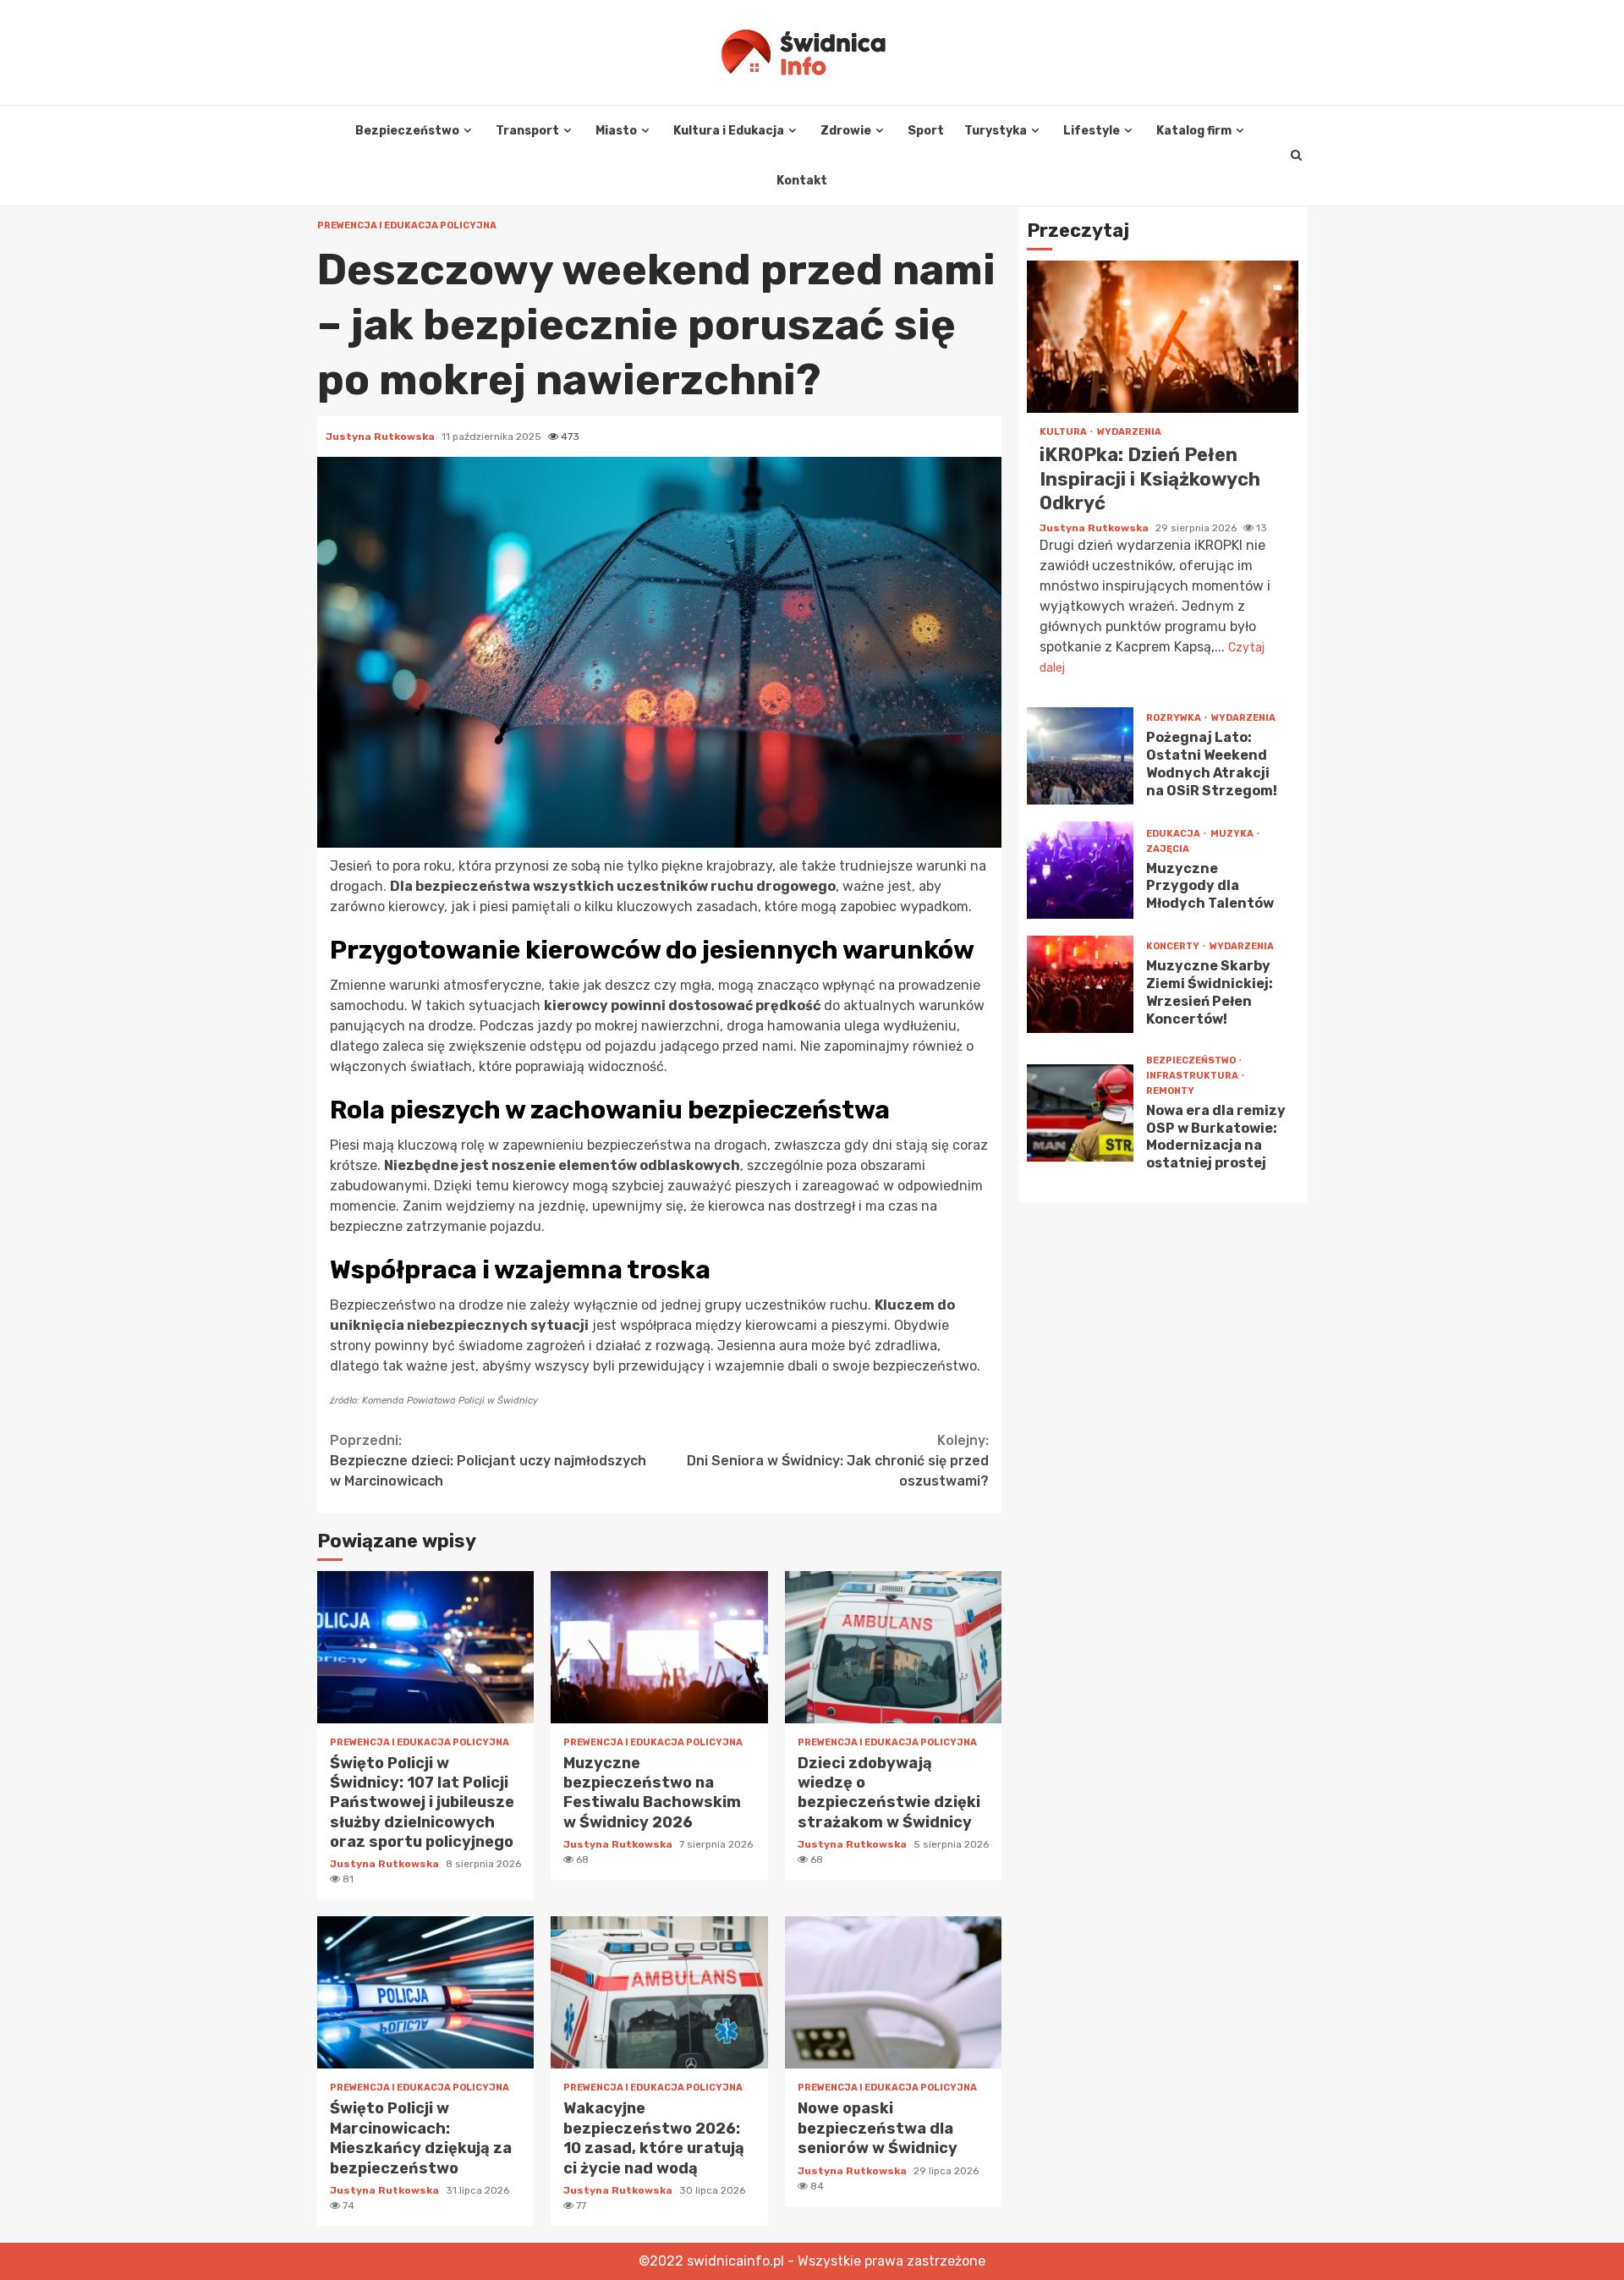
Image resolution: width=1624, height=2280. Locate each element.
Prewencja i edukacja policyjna (407, 225)
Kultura (1064, 432)
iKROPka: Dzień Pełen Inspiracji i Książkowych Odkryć (1163, 337)
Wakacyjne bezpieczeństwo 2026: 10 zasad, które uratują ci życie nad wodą (659, 1992)
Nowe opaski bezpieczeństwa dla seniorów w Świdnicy (893, 1992)
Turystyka (996, 131)
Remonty (1170, 1090)
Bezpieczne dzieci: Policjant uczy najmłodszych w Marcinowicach (488, 1461)
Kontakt (802, 181)
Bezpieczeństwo (407, 131)
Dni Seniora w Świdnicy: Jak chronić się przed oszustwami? (838, 1461)
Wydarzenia (1129, 432)
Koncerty (1174, 946)
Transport (527, 131)
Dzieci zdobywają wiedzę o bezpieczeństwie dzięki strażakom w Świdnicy (893, 1647)
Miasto (616, 131)
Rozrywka (1174, 718)
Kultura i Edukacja (729, 131)
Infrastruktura (1193, 1075)
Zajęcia (1168, 848)
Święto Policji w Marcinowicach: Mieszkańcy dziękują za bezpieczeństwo (425, 1992)
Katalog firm (1194, 131)
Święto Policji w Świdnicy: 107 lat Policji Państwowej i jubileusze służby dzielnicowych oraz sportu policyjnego (425, 1647)
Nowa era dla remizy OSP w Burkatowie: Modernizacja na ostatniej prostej (1080, 1113)
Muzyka (1233, 833)
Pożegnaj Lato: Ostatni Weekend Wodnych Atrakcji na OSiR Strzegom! (1080, 755)
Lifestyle (1092, 131)
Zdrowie (846, 131)
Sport (926, 131)
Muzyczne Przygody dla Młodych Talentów (1080, 869)
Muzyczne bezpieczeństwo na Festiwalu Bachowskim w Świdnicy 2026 (659, 1647)
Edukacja (1174, 833)
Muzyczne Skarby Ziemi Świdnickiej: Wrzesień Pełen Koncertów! (1080, 983)
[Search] (1296, 156)
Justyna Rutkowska (381, 437)
